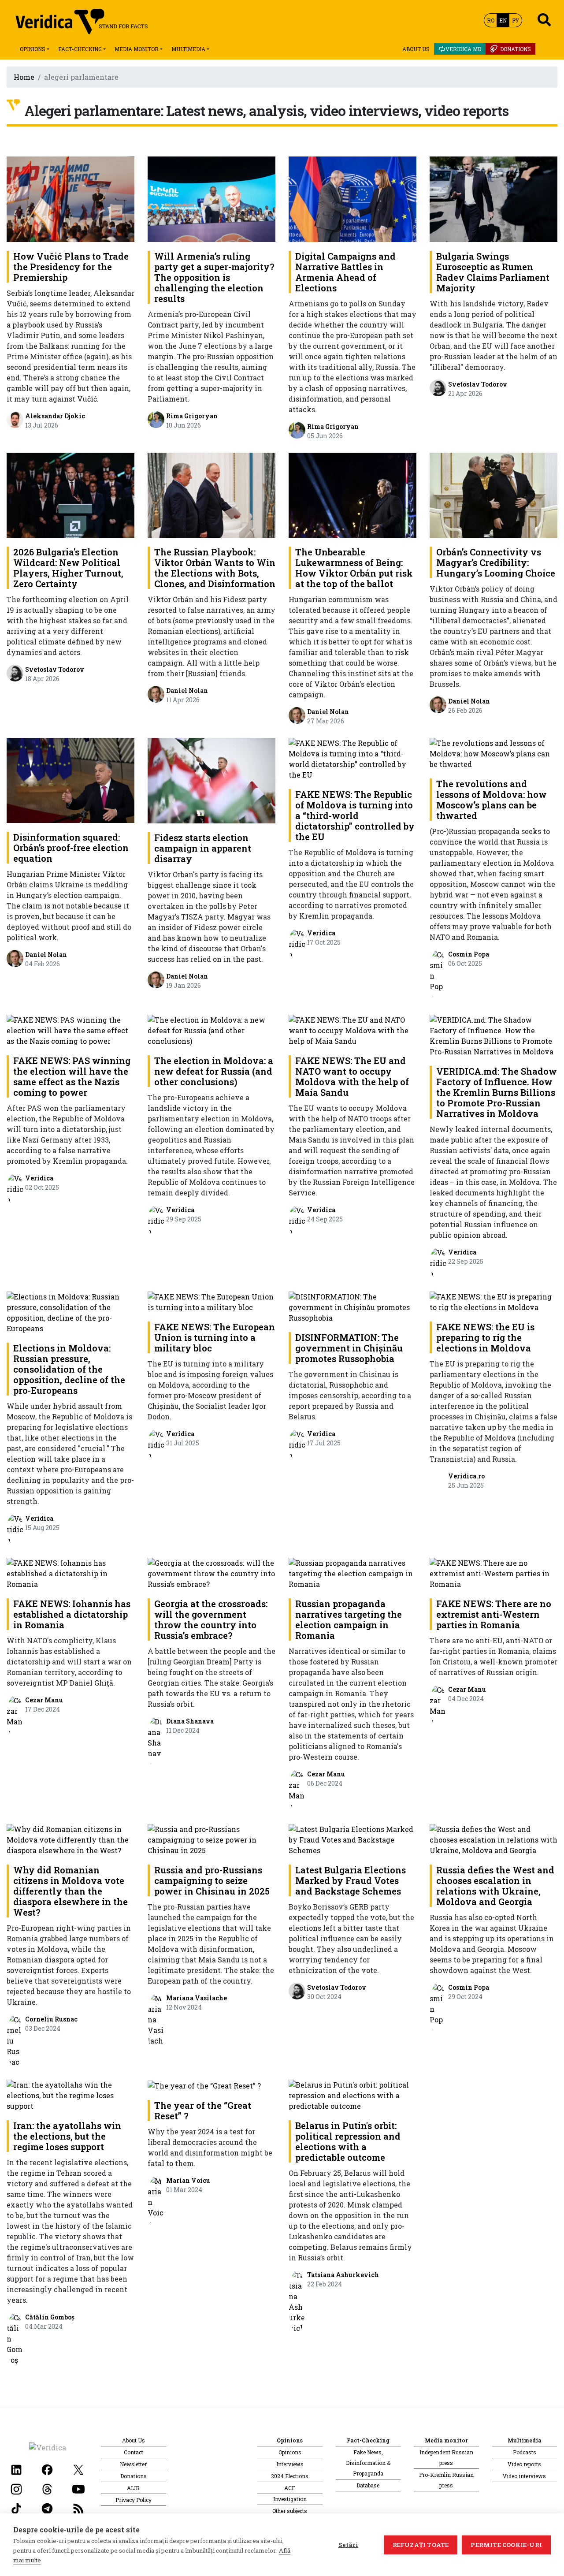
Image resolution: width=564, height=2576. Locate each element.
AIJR (133, 2488)
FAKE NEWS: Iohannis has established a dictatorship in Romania (72, 1614)
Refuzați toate (421, 2545)
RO (491, 20)
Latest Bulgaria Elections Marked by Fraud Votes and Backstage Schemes (351, 1880)
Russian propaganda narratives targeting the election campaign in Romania (349, 1619)
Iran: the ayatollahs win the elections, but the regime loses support (67, 2136)
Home (24, 77)
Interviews (290, 2464)
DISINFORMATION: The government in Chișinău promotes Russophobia (349, 1348)
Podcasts (525, 2452)
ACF (290, 2488)
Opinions (33, 49)
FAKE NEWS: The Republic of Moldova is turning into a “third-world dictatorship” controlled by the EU (355, 815)
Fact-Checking (80, 49)
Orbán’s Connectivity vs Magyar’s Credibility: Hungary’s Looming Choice (496, 562)
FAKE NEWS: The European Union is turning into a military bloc (215, 1337)
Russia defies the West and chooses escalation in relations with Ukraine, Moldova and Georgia (495, 1886)
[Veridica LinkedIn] (16, 2469)
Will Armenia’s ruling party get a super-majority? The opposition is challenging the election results (214, 277)
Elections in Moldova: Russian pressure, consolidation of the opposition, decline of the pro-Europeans (69, 1369)
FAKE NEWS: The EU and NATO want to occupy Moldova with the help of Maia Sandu (352, 1076)
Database (368, 2485)
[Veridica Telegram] (47, 2507)
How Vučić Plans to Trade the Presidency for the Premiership (71, 267)
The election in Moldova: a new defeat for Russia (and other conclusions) (214, 1071)
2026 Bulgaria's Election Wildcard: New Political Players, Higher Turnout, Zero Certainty (68, 568)
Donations (516, 49)
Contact (134, 2452)
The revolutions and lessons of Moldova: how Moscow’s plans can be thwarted (492, 800)
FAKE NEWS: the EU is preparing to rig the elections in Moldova (485, 1337)
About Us (416, 49)
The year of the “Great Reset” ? (203, 2111)
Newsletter (133, 2464)
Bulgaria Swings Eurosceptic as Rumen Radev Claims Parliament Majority (493, 272)
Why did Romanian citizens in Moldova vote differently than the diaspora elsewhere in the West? (70, 1891)
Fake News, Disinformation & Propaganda (368, 2463)
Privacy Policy (134, 2500)
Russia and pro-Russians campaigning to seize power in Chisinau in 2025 (212, 1880)
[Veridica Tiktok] (16, 2507)
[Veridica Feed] (78, 2507)
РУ (516, 20)
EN (503, 20)
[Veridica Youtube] (78, 2488)
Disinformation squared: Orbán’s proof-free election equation (71, 848)
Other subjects (290, 2511)
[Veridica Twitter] (78, 2469)
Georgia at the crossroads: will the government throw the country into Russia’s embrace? (211, 1619)
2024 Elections (290, 2476)
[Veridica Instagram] (16, 2488)
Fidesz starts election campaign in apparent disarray (203, 848)
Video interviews (524, 2476)
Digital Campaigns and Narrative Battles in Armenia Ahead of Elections (345, 272)
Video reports (524, 2464)
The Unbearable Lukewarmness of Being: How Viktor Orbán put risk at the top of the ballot (354, 568)
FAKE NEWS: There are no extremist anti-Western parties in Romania (494, 1614)
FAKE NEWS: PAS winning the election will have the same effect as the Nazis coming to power (72, 1076)
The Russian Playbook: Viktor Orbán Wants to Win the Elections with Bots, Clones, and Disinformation (215, 568)
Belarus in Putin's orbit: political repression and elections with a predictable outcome (348, 2141)
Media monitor (137, 49)
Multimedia (188, 49)
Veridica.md (463, 49)
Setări (348, 2545)
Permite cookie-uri (506, 2545)
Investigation (290, 2499)
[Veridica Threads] (47, 2488)
